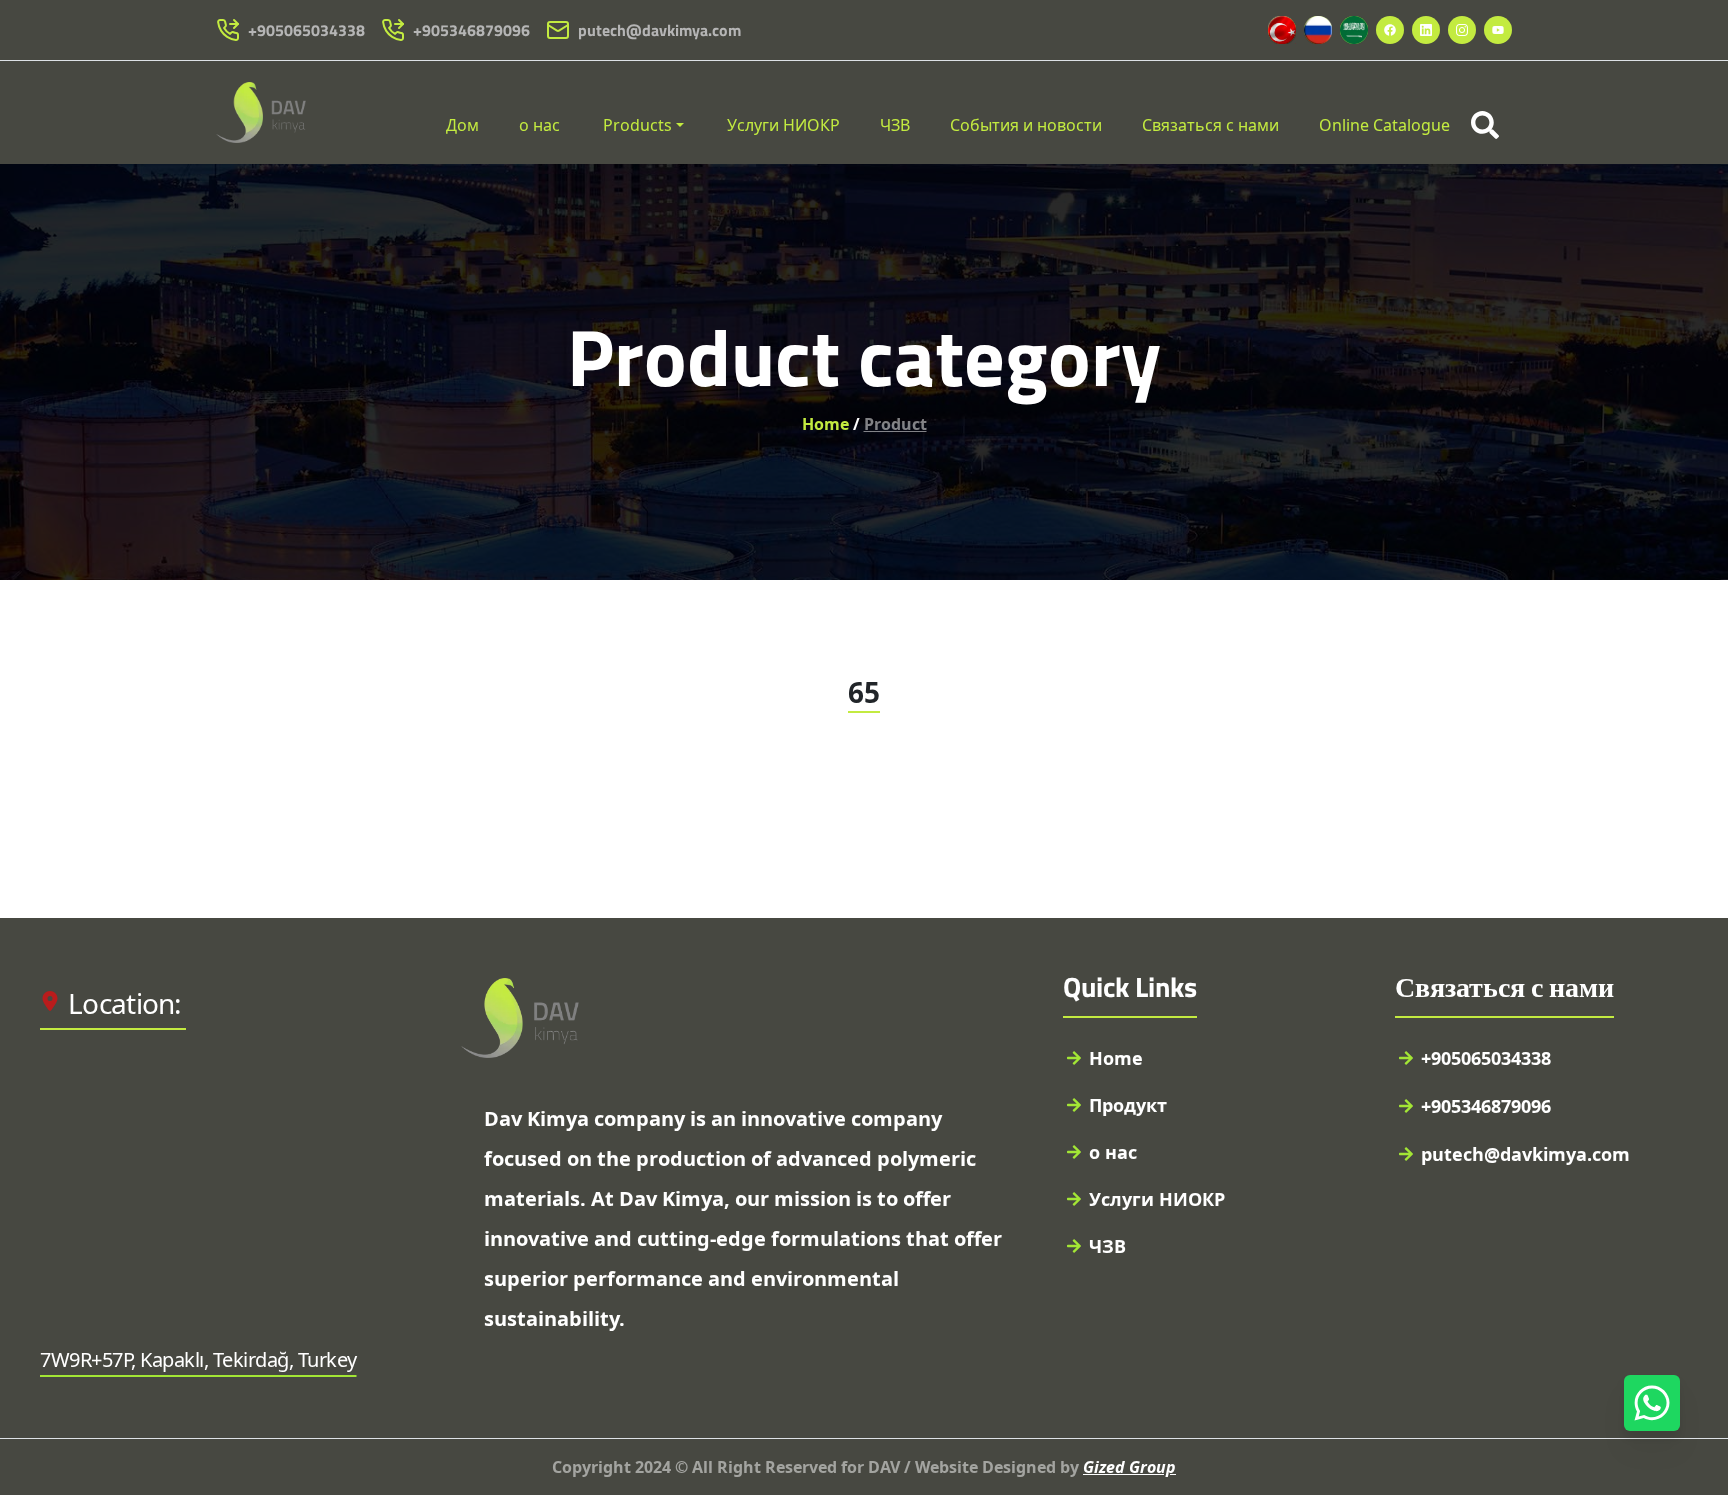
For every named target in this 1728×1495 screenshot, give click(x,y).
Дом (462, 125)
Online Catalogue (1384, 125)
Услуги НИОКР (783, 125)
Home (825, 424)
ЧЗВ (895, 125)
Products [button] (637, 125)
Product (895, 424)
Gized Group (1129, 1467)
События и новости (1026, 125)
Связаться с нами (1210, 125)
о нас (539, 125)
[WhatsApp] (1652, 1403)
